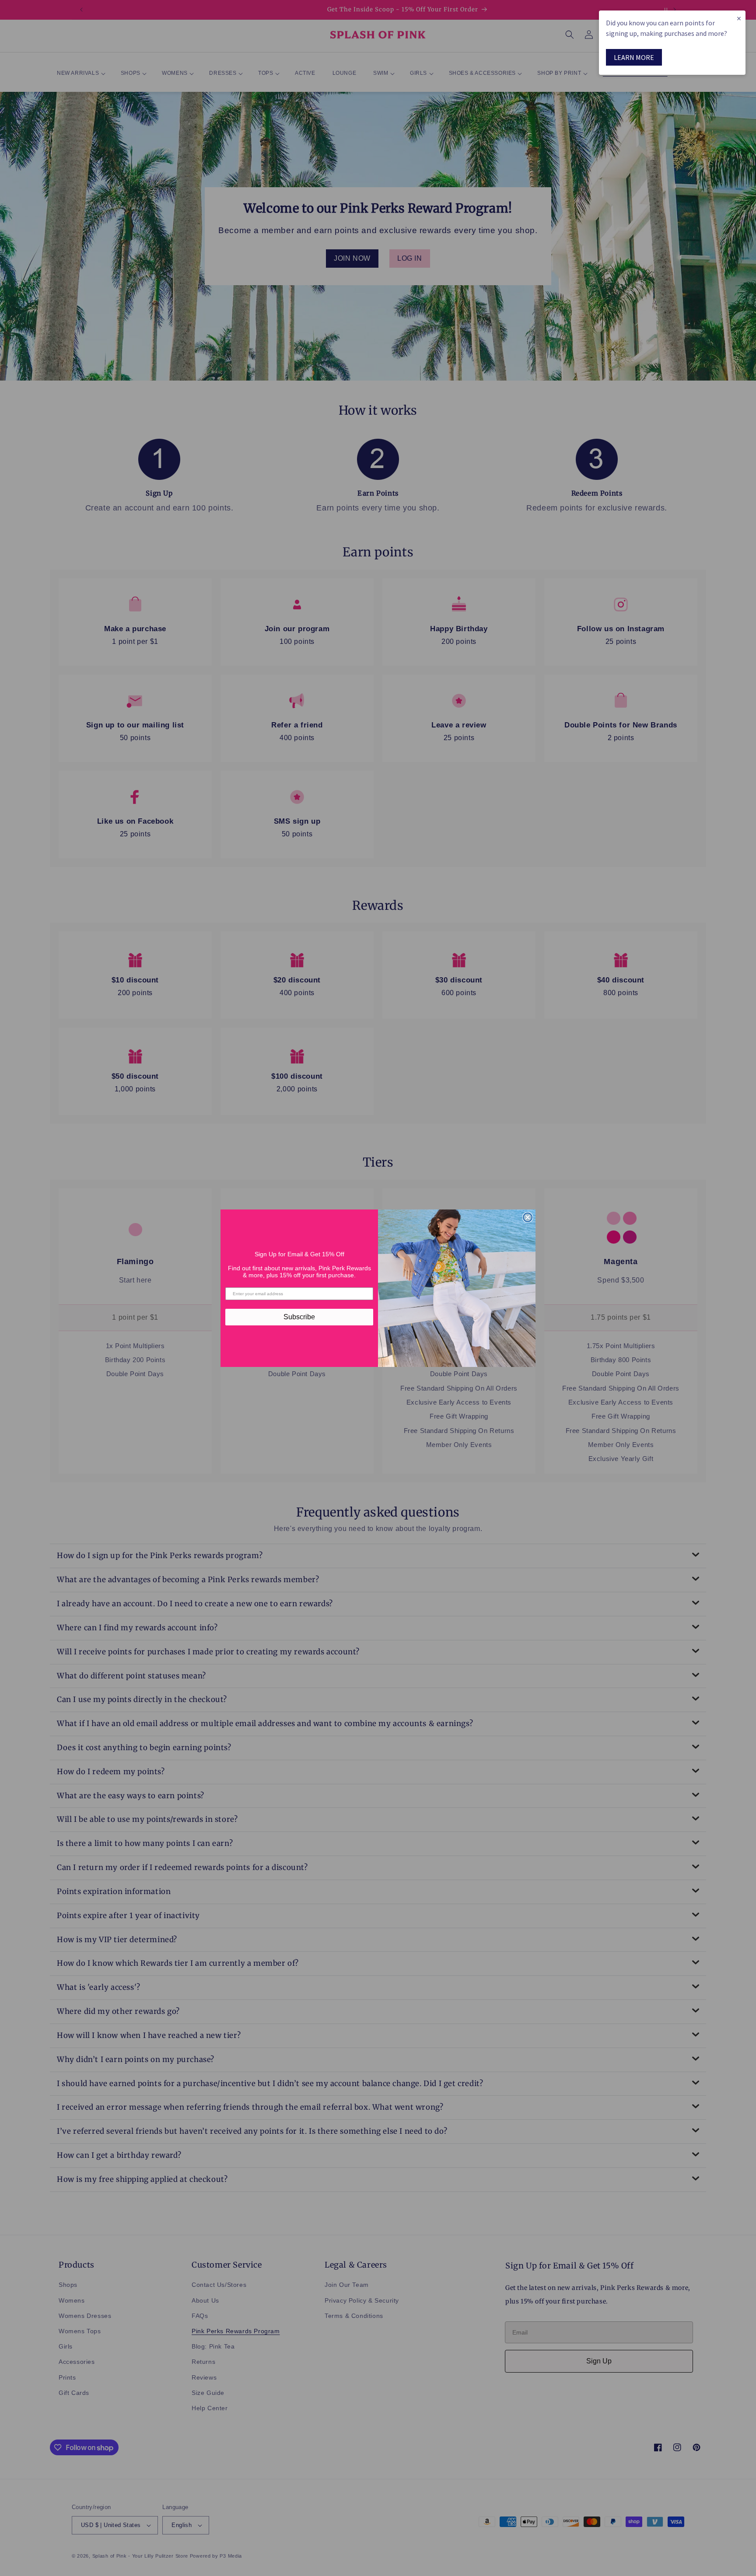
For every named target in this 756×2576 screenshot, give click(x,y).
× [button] (739, 18)
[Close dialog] (528, 1217)
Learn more (634, 57)
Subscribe (299, 1317)
